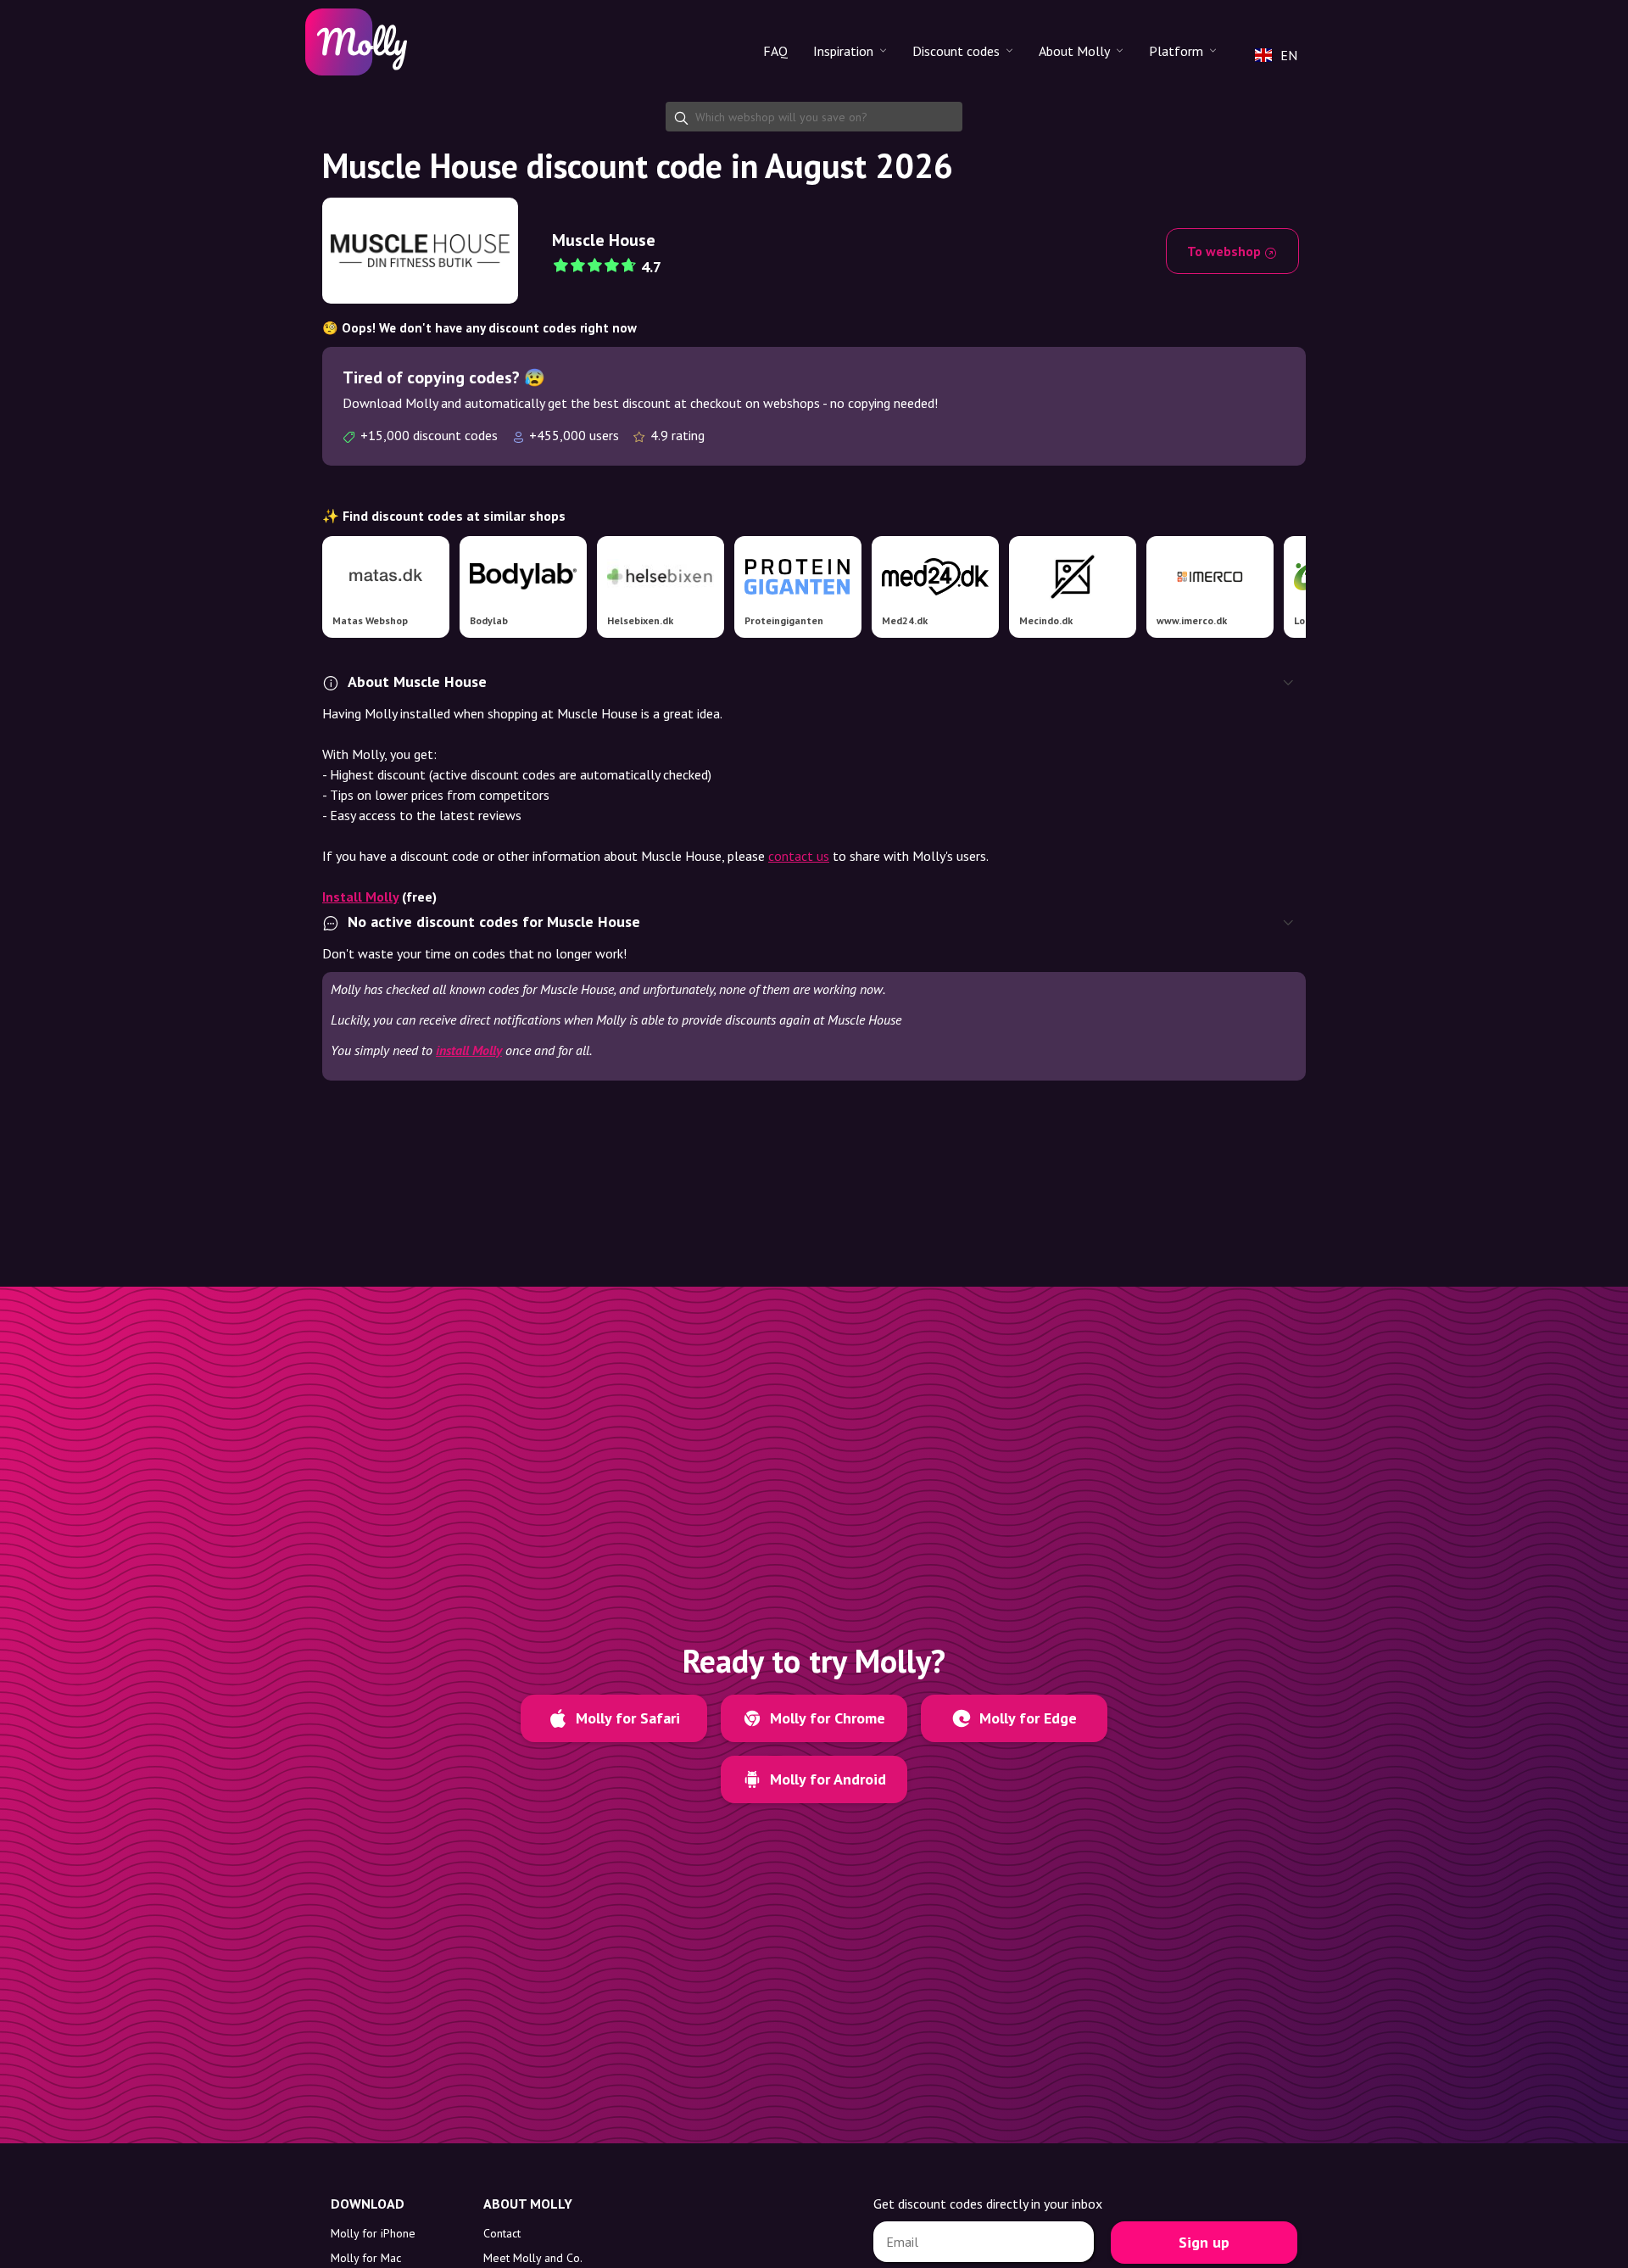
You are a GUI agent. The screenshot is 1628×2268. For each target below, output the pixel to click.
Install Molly (360, 897)
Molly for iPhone (373, 2233)
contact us (799, 856)
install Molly (469, 1050)
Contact (502, 2233)
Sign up (1204, 2242)
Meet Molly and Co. (533, 2258)
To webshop (1226, 251)
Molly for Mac (366, 2258)
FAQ (775, 51)
